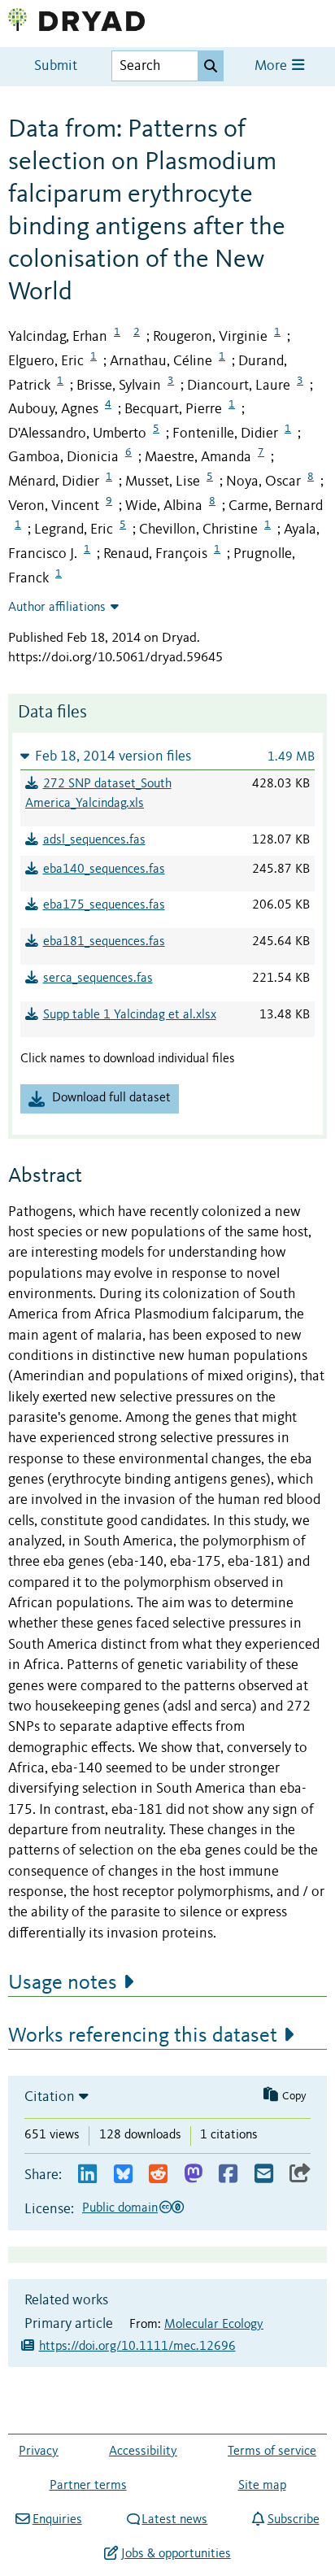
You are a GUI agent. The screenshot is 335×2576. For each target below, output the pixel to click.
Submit (56, 66)
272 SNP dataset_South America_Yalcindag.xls (98, 794)
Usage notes (63, 1983)
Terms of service (272, 2452)
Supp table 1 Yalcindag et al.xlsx (130, 1015)
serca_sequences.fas (98, 979)
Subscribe (293, 2520)
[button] (167, 756)
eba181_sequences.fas (104, 942)
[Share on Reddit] (158, 2175)
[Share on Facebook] (228, 2175)
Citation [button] (50, 2097)
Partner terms (88, 2486)
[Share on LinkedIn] (87, 2175)
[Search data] (211, 66)
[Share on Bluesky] (123, 2175)
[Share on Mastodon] (193, 2175)
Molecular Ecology (214, 2325)
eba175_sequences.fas (104, 905)
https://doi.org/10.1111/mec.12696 (137, 2347)
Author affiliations (57, 608)
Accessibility (143, 2452)
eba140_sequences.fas (104, 870)
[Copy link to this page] (300, 2175)
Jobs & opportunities (176, 2554)
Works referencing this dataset (143, 2036)
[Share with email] (264, 2175)
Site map (262, 2486)
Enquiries (57, 2520)
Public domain (120, 2208)
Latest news (174, 2520)
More (272, 66)
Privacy (39, 2452)
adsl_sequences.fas (94, 840)
